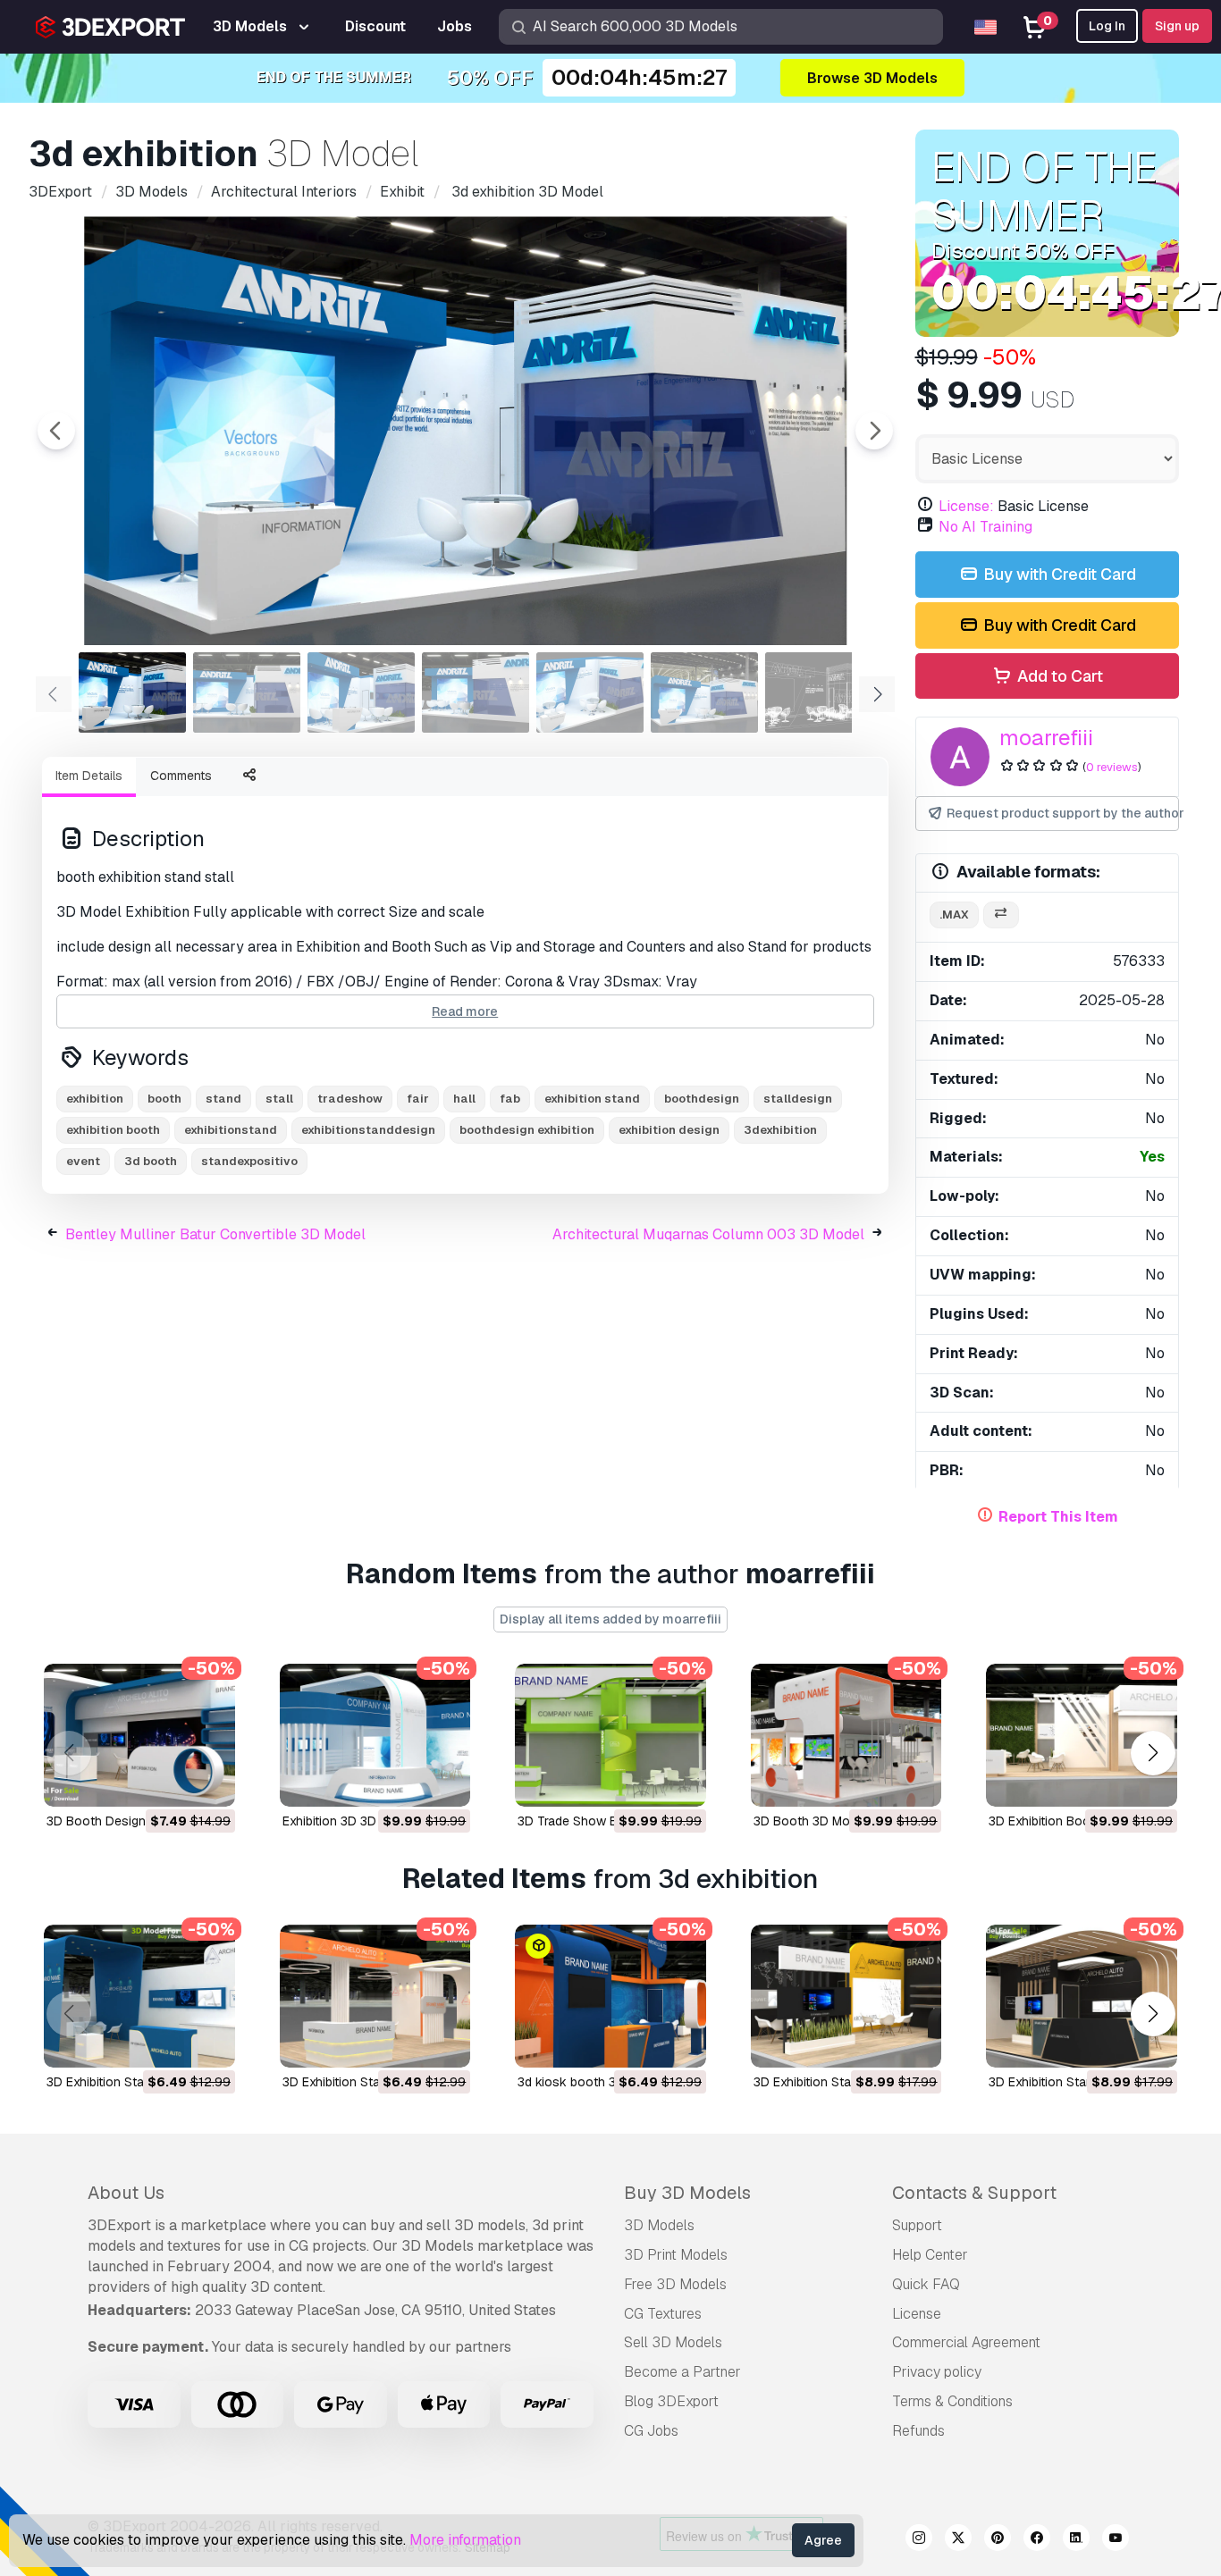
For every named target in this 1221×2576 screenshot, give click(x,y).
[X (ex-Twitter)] (958, 2540)
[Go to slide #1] (132, 692)
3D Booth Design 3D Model (125, 1821)
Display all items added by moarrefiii (610, 1619)
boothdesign (702, 1099)
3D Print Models (676, 2255)
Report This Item (1058, 1517)
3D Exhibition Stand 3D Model (838, 2082)
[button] (1153, 1753)
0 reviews (1112, 767)
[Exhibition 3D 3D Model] (375, 1735)
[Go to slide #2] (247, 692)
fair (418, 1099)
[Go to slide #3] (361, 692)
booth (164, 1099)
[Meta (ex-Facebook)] (1037, 2540)
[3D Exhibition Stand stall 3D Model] (139, 1996)
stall (279, 1099)
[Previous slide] (56, 431)
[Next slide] (874, 431)
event (83, 1161)
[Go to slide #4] (476, 692)
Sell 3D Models (673, 2342)
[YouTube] (1116, 2540)
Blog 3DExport (671, 2401)
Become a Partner (682, 2372)
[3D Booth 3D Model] (846, 1735)
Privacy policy (937, 2372)
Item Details (89, 776)
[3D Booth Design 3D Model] (139, 1735)
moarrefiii (1046, 738)
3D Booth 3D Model (810, 1821)
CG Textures (663, 2314)
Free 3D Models (675, 2284)
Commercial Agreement (966, 2342)
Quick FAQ (926, 2284)
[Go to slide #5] (590, 692)
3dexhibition (780, 1130)
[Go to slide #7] (819, 692)
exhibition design (669, 1130)
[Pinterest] (998, 2540)
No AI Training (985, 527)
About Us (126, 2193)
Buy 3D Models (687, 2193)
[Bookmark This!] (209, 1782)
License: (966, 506)
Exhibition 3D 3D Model (349, 1821)
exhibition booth (113, 1130)
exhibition (95, 1099)
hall (464, 1099)
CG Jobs (651, 2431)
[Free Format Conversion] (1001, 915)
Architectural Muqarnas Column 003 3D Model (708, 1234)
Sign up (1177, 26)
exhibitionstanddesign (368, 1130)
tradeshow (350, 1099)
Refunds (918, 2431)
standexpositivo (249, 1161)
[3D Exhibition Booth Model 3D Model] (1082, 1735)
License (917, 2314)
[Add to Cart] (173, 1782)
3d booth (151, 1161)
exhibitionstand (231, 1130)
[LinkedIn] (1076, 2540)
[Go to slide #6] (704, 692)
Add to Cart (1058, 676)
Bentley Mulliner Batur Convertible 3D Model (215, 1234)
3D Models (659, 2225)
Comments (181, 776)
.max (954, 915)
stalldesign (798, 1099)
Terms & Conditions (952, 2401)
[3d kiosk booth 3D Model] (610, 1996)
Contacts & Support (974, 2193)
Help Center (930, 2255)
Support (917, 2225)
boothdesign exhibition (527, 1130)
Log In (1107, 26)
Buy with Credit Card (1058, 574)
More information (465, 2540)
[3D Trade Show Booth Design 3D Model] (610, 1735)
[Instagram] (919, 2540)
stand (223, 1099)
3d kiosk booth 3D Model (590, 2082)
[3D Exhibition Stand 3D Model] (846, 1996)
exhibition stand (592, 1099)
